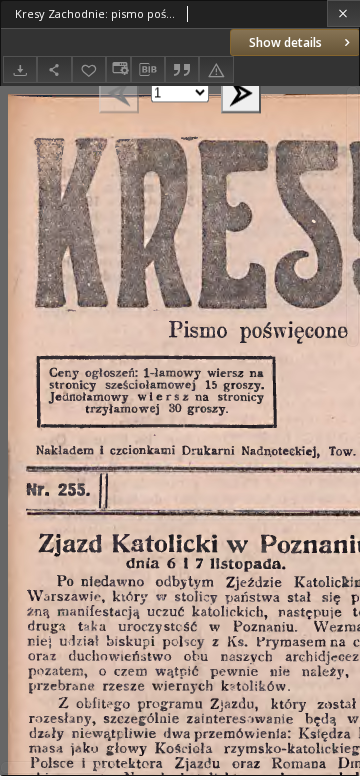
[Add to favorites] (89, 69)
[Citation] (182, 69)
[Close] (343, 13)
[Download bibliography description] (148, 70)
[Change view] (118, 69)
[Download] (20, 69)
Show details (285, 42)
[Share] (54, 69)
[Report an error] (216, 69)
